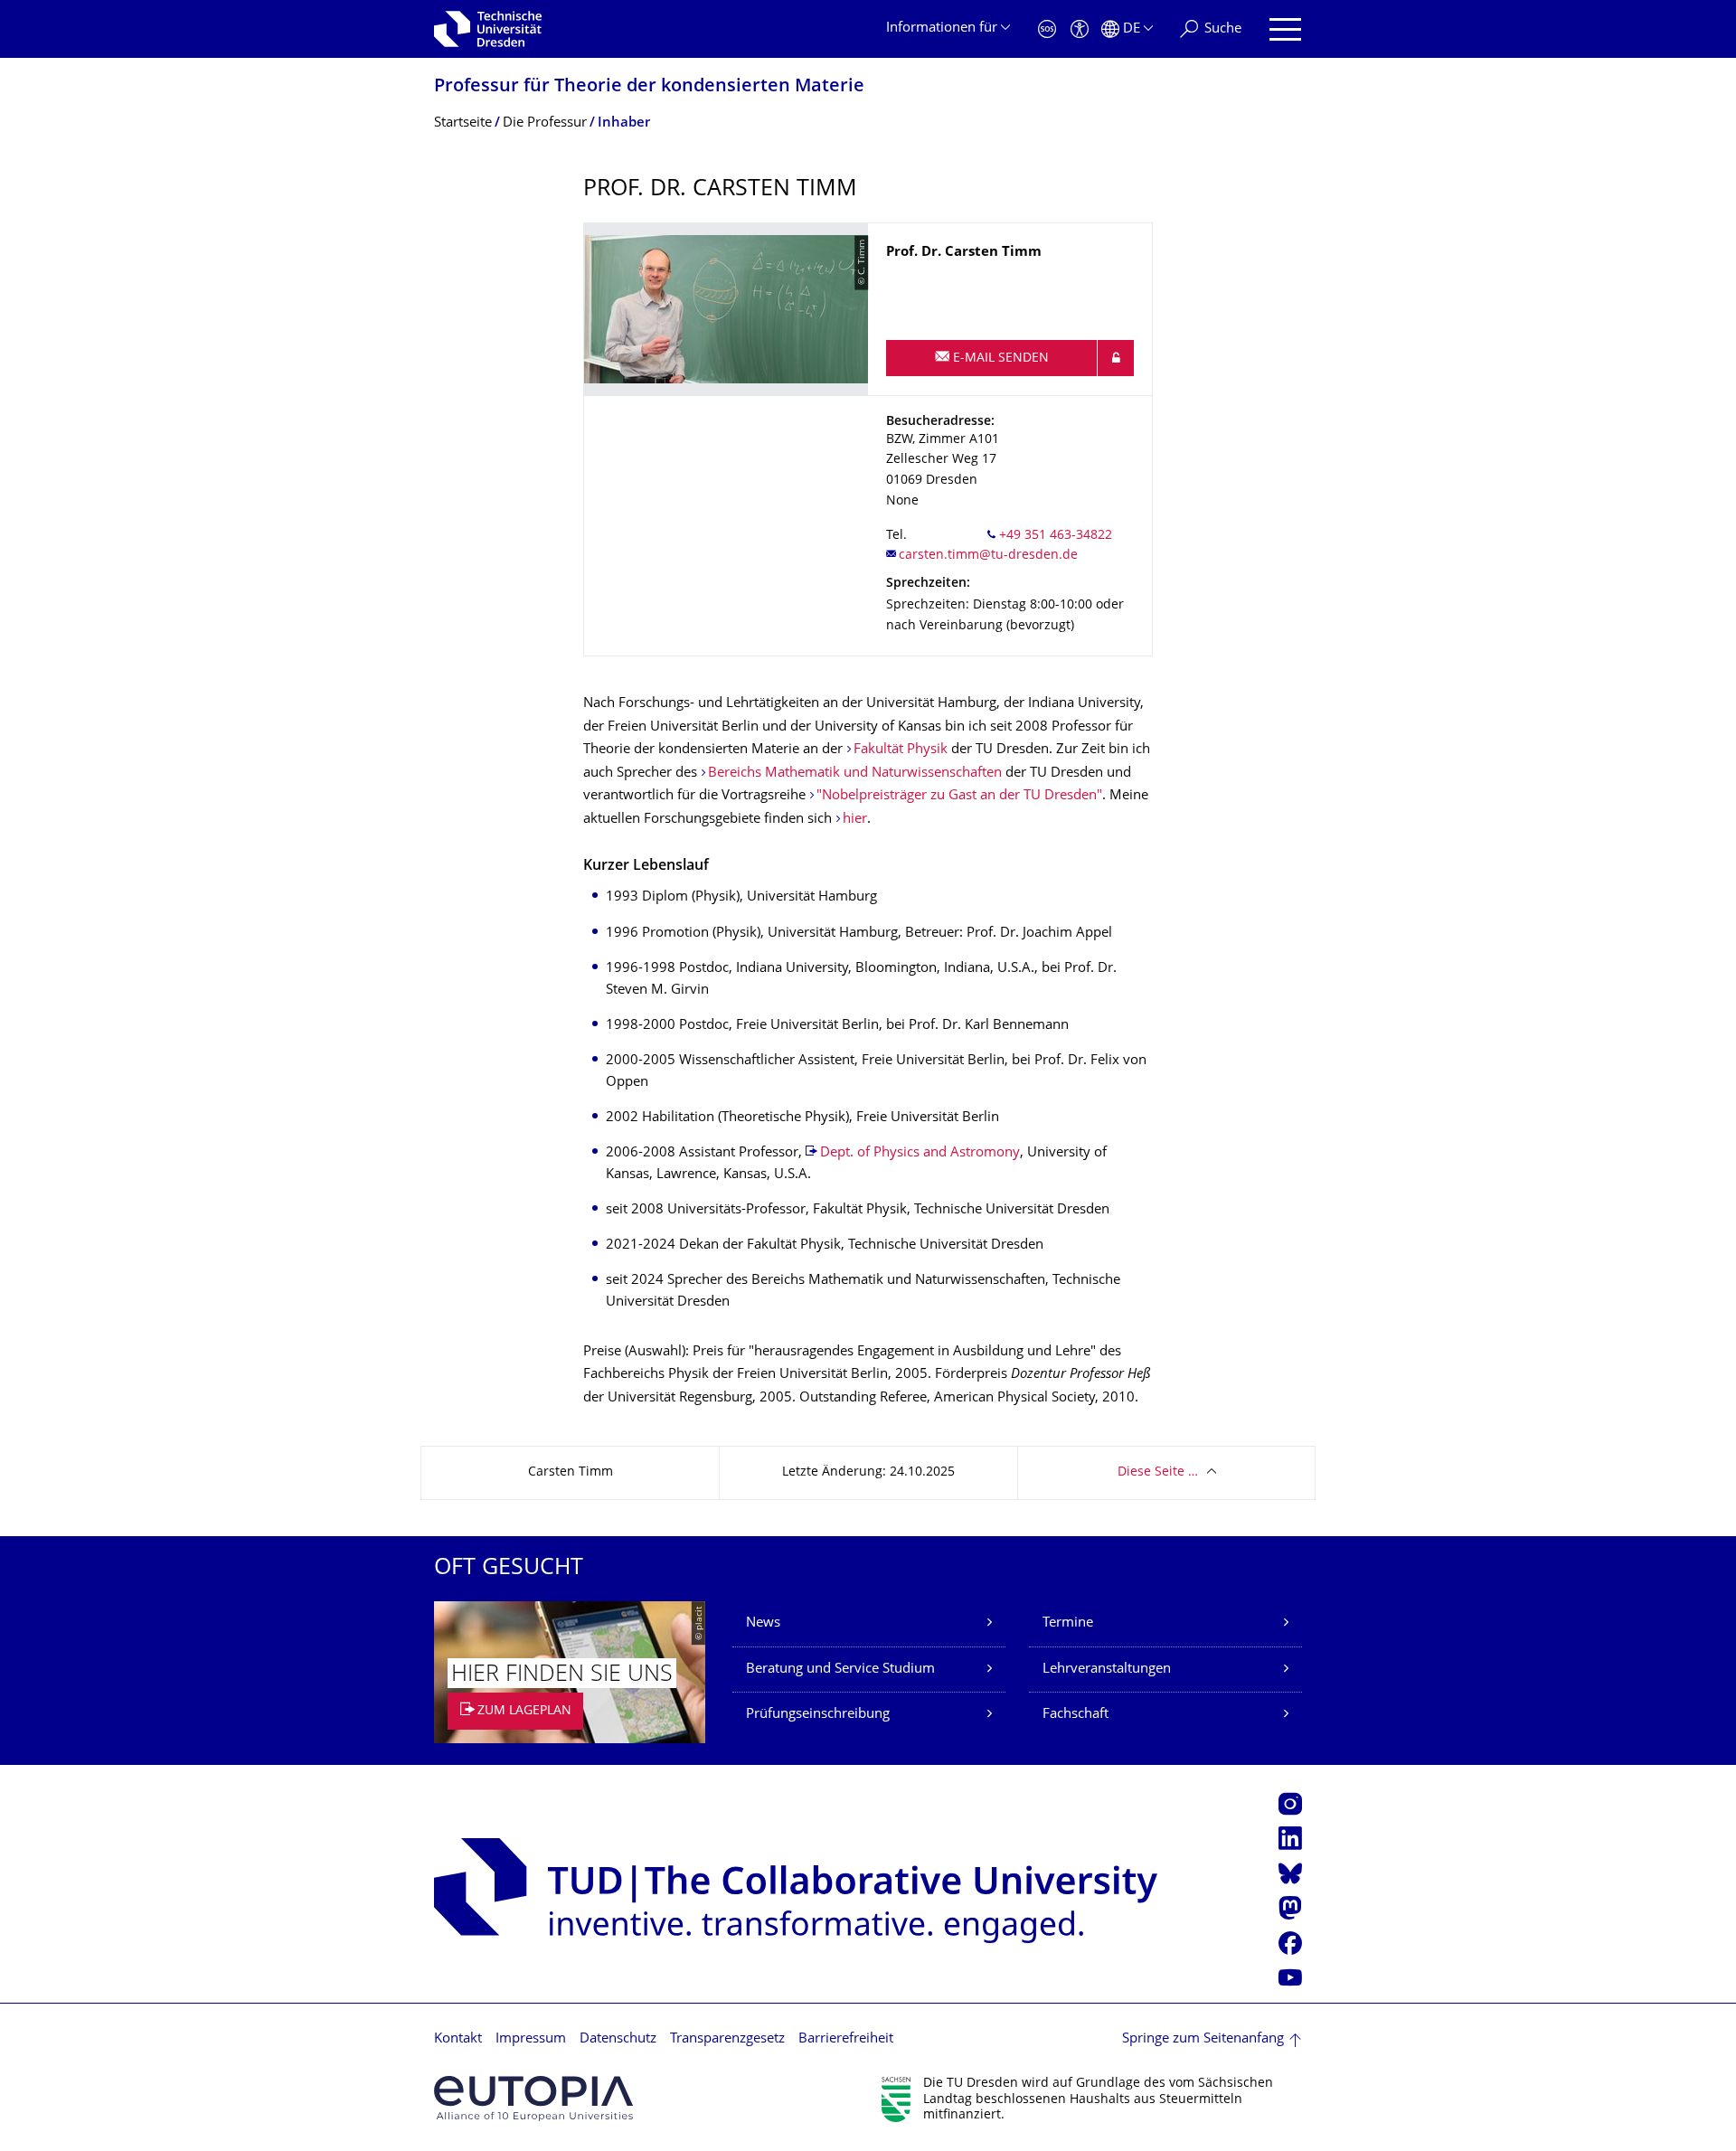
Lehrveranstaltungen (1107, 1670)
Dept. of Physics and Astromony (920, 1153)
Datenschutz (618, 2039)
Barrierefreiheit (846, 2039)
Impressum (531, 2039)
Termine (1068, 1623)
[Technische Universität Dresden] (488, 29)
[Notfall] (1047, 29)
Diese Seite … (1158, 1472)
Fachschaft (1076, 1715)
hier (855, 820)
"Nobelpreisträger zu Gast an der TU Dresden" (959, 796)
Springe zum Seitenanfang (1203, 2039)
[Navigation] (1285, 29)
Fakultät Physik (901, 750)
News (763, 1623)
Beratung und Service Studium (840, 1670)
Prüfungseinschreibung (818, 1715)
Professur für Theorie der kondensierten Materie (649, 87)
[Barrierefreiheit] (1080, 29)
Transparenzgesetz (727, 2039)
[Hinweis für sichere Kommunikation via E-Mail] (1116, 358)
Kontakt (458, 2039)
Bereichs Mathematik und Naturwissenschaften (855, 774)
